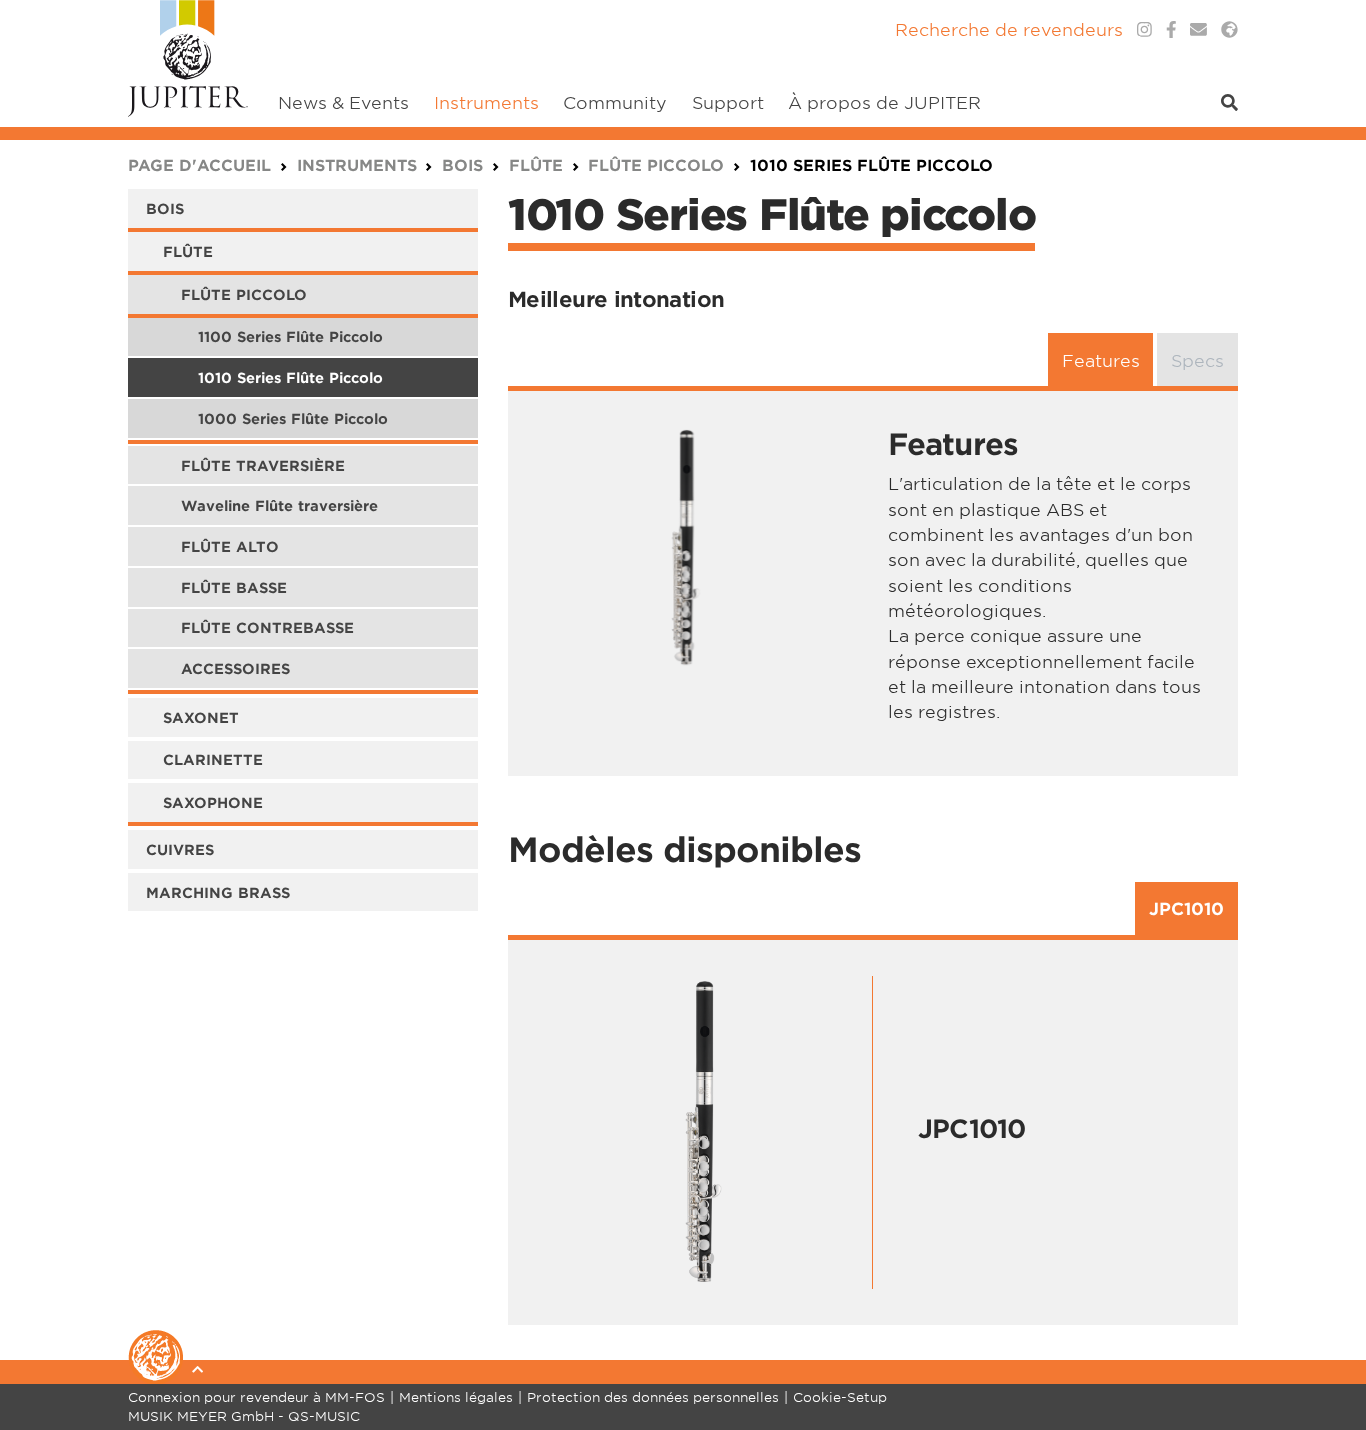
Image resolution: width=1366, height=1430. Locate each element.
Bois (165, 208)
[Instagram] (1144, 29)
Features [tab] (1101, 359)
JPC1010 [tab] (1186, 908)
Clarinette (213, 759)
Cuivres (180, 849)
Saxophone (213, 802)
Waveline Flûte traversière (279, 505)
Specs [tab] (1197, 359)
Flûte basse (234, 587)
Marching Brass (218, 892)
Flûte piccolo (244, 294)
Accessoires (235, 668)
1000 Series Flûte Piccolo (293, 418)
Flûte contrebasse (267, 627)
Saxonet (201, 717)
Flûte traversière (263, 465)
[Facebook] (1171, 29)
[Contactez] (1198, 29)
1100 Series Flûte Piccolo (290, 336)
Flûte (188, 251)
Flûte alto (230, 546)
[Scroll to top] (1326, 1335)
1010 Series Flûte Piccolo (290, 377)
